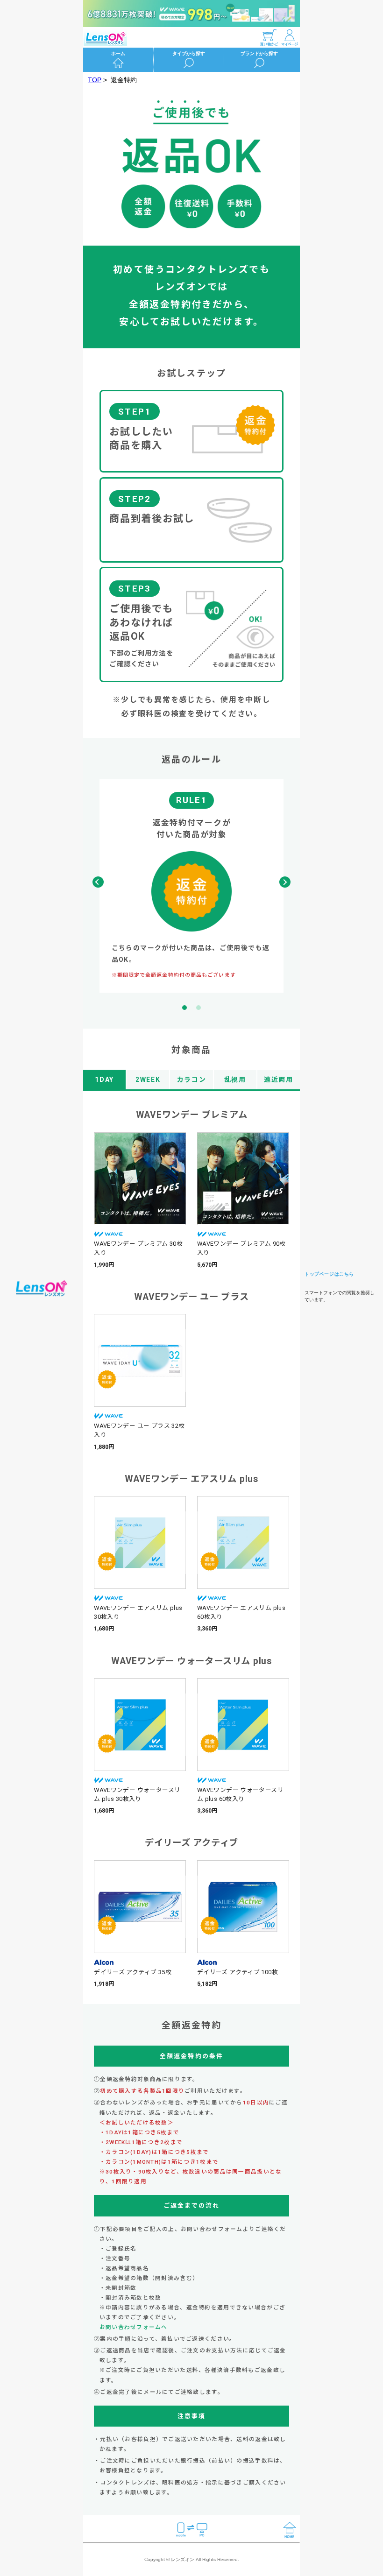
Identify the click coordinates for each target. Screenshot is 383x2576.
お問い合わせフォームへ (134, 2327)
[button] (285, 882)
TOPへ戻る (42, 1288)
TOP (95, 80)
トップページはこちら (329, 1274)
